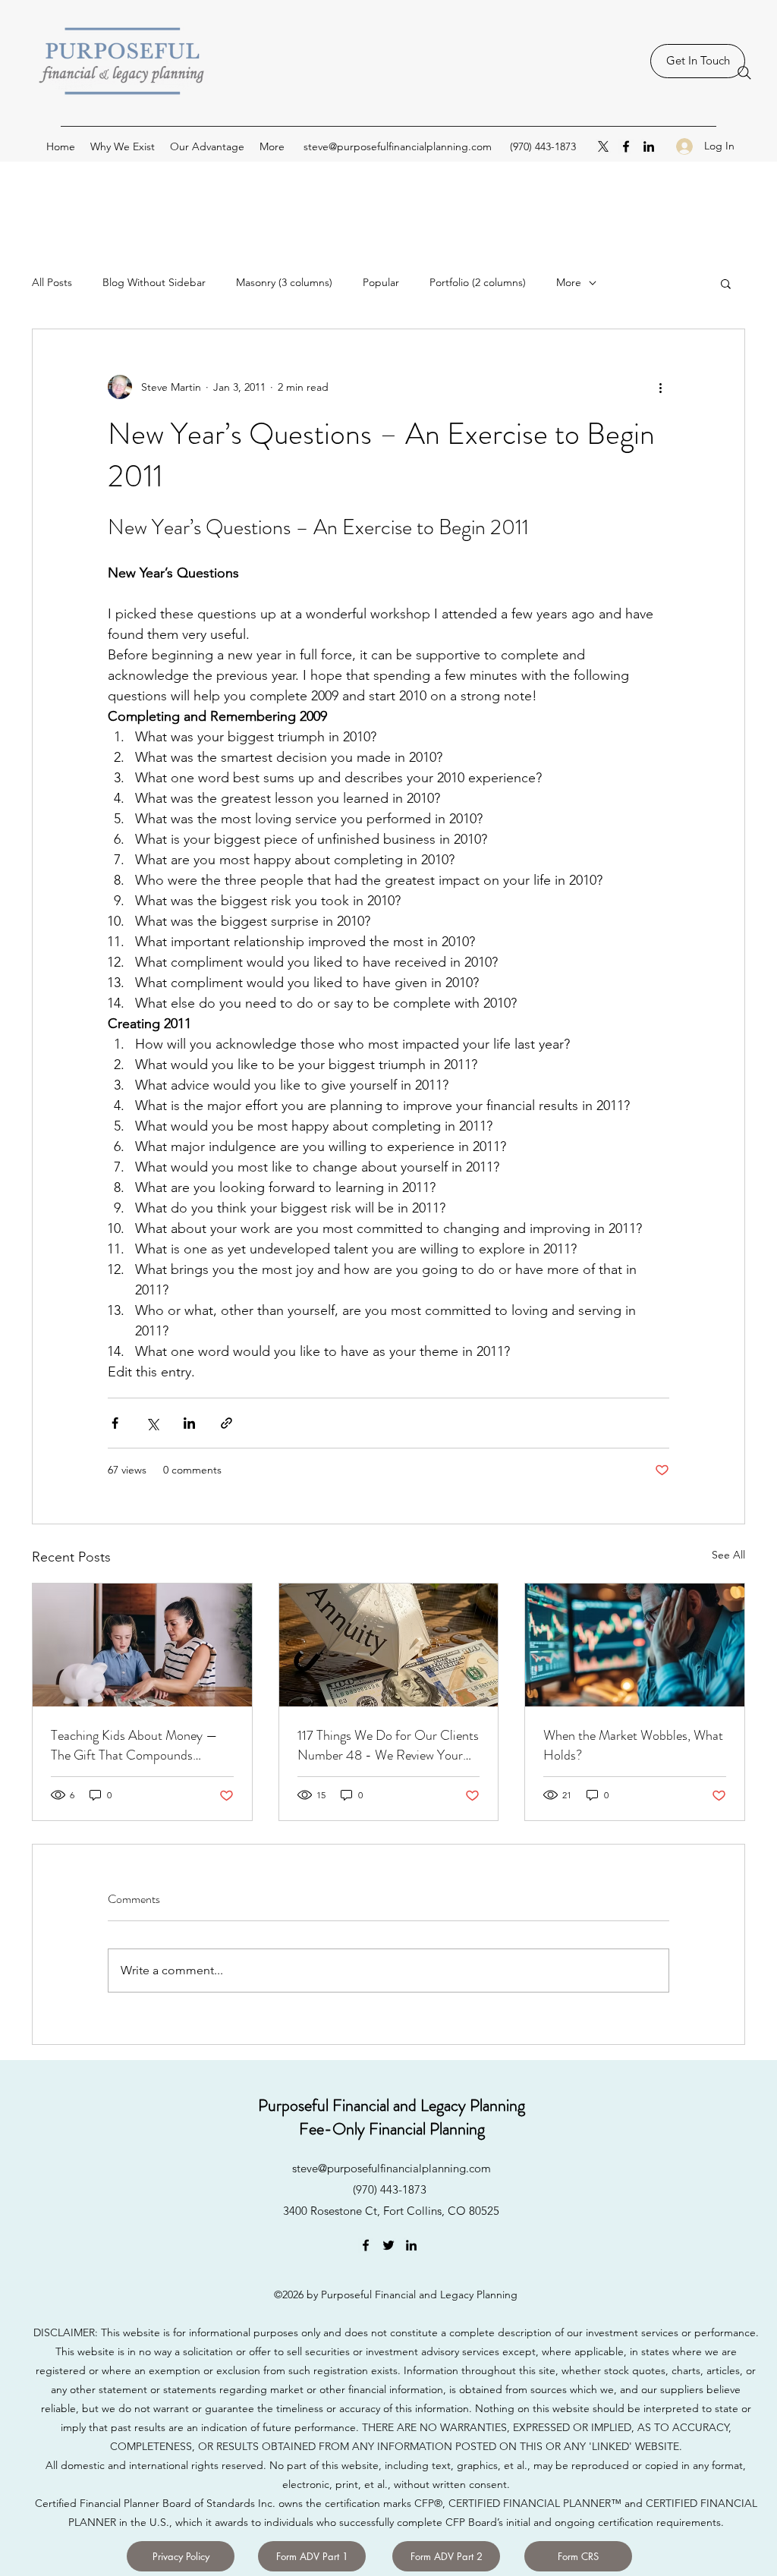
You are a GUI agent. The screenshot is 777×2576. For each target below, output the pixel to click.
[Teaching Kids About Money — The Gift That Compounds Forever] (142, 1645)
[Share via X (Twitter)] (152, 1423)
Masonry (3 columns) (284, 282)
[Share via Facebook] (115, 1423)
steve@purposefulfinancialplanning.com (398, 146)
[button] (726, 283)
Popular (381, 282)
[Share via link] (226, 1423)
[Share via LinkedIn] (189, 1423)
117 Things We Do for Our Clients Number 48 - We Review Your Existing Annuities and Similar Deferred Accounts (388, 1745)
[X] (603, 146)
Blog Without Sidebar (154, 282)
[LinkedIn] (649, 146)
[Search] (744, 73)
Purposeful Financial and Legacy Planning (392, 2105)
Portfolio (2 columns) (478, 282)
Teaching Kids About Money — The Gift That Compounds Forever (134, 1745)
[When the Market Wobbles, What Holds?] (635, 1645)
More (569, 282)
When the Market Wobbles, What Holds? (633, 1745)
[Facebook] (626, 146)
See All (728, 1555)
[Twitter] (388, 2245)
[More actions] (660, 387)
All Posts (52, 282)
